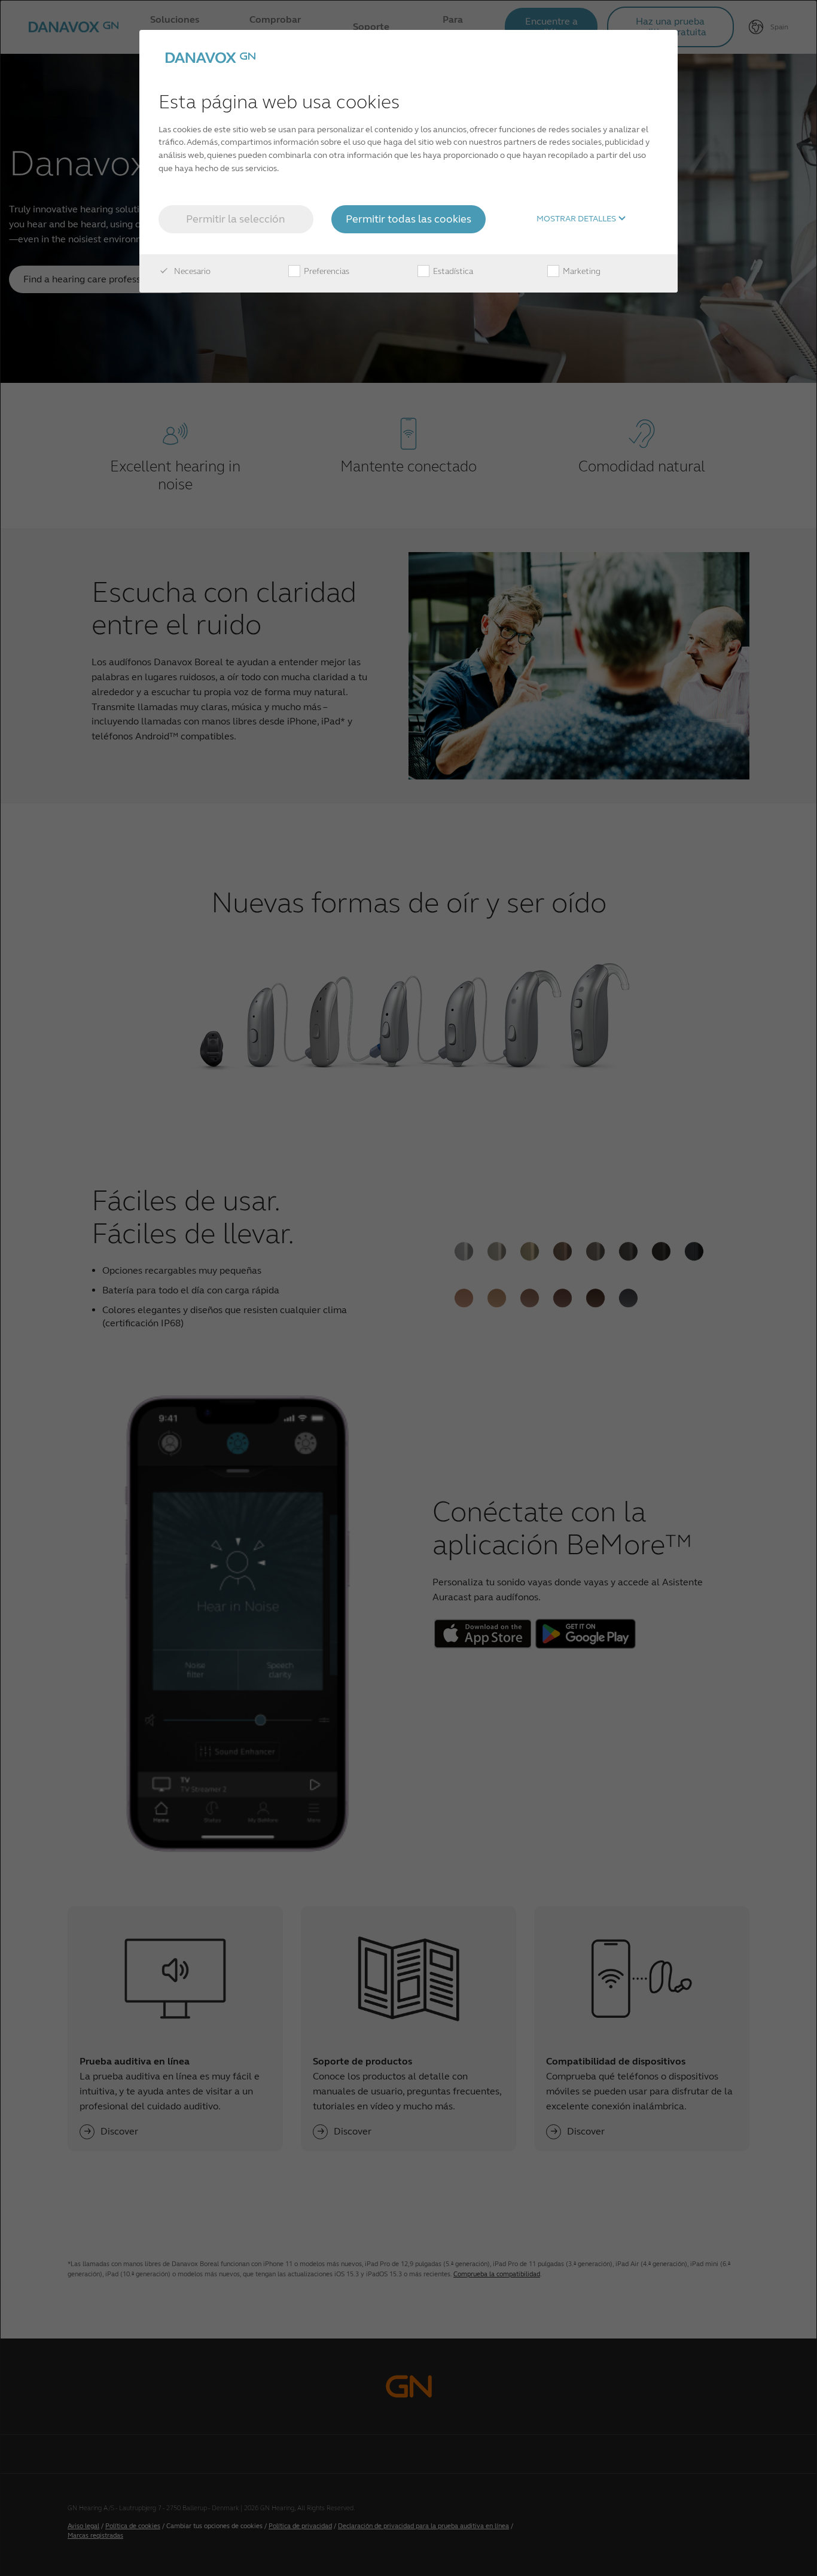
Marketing (581, 271)
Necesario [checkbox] (191, 271)
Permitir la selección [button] (236, 219)
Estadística (452, 271)
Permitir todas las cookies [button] (408, 219)
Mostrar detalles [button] (577, 219)
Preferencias (326, 271)
